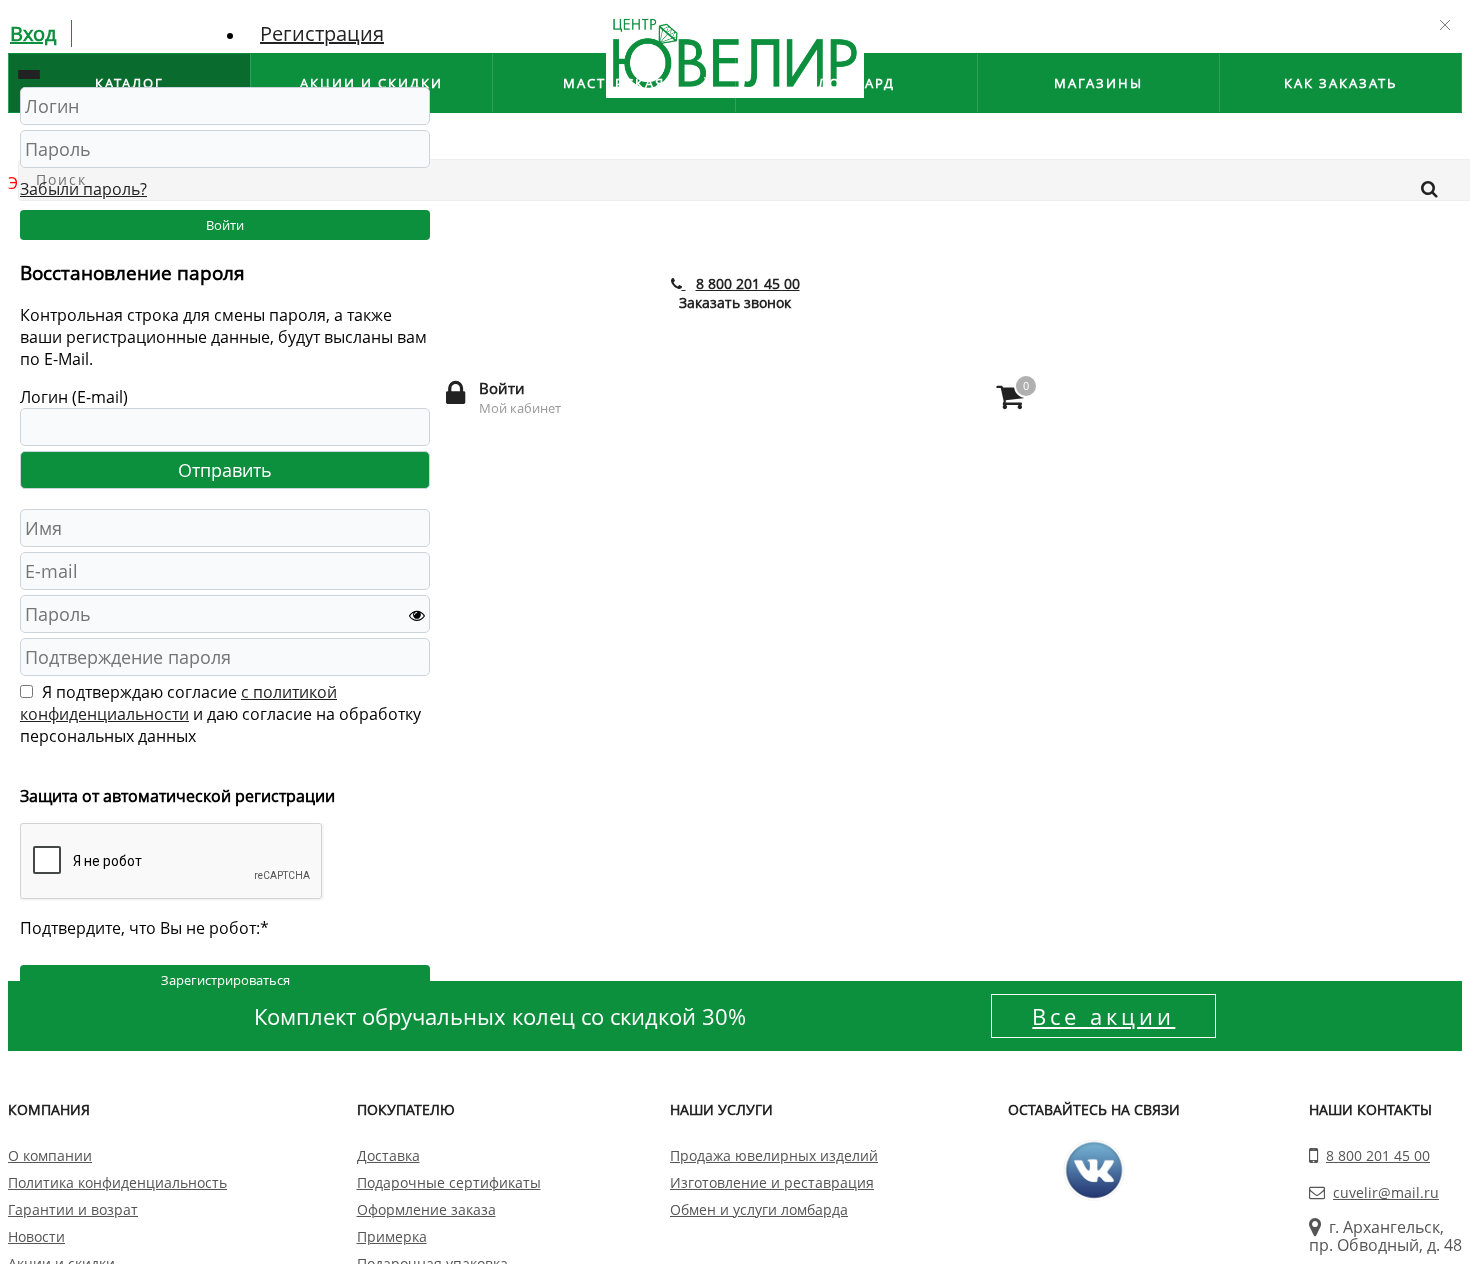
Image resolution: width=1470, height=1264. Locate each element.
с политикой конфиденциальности (178, 703)
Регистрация (322, 33)
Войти (225, 225)
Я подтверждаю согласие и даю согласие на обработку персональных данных (220, 714)
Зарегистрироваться (225, 980)
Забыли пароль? (83, 189)
